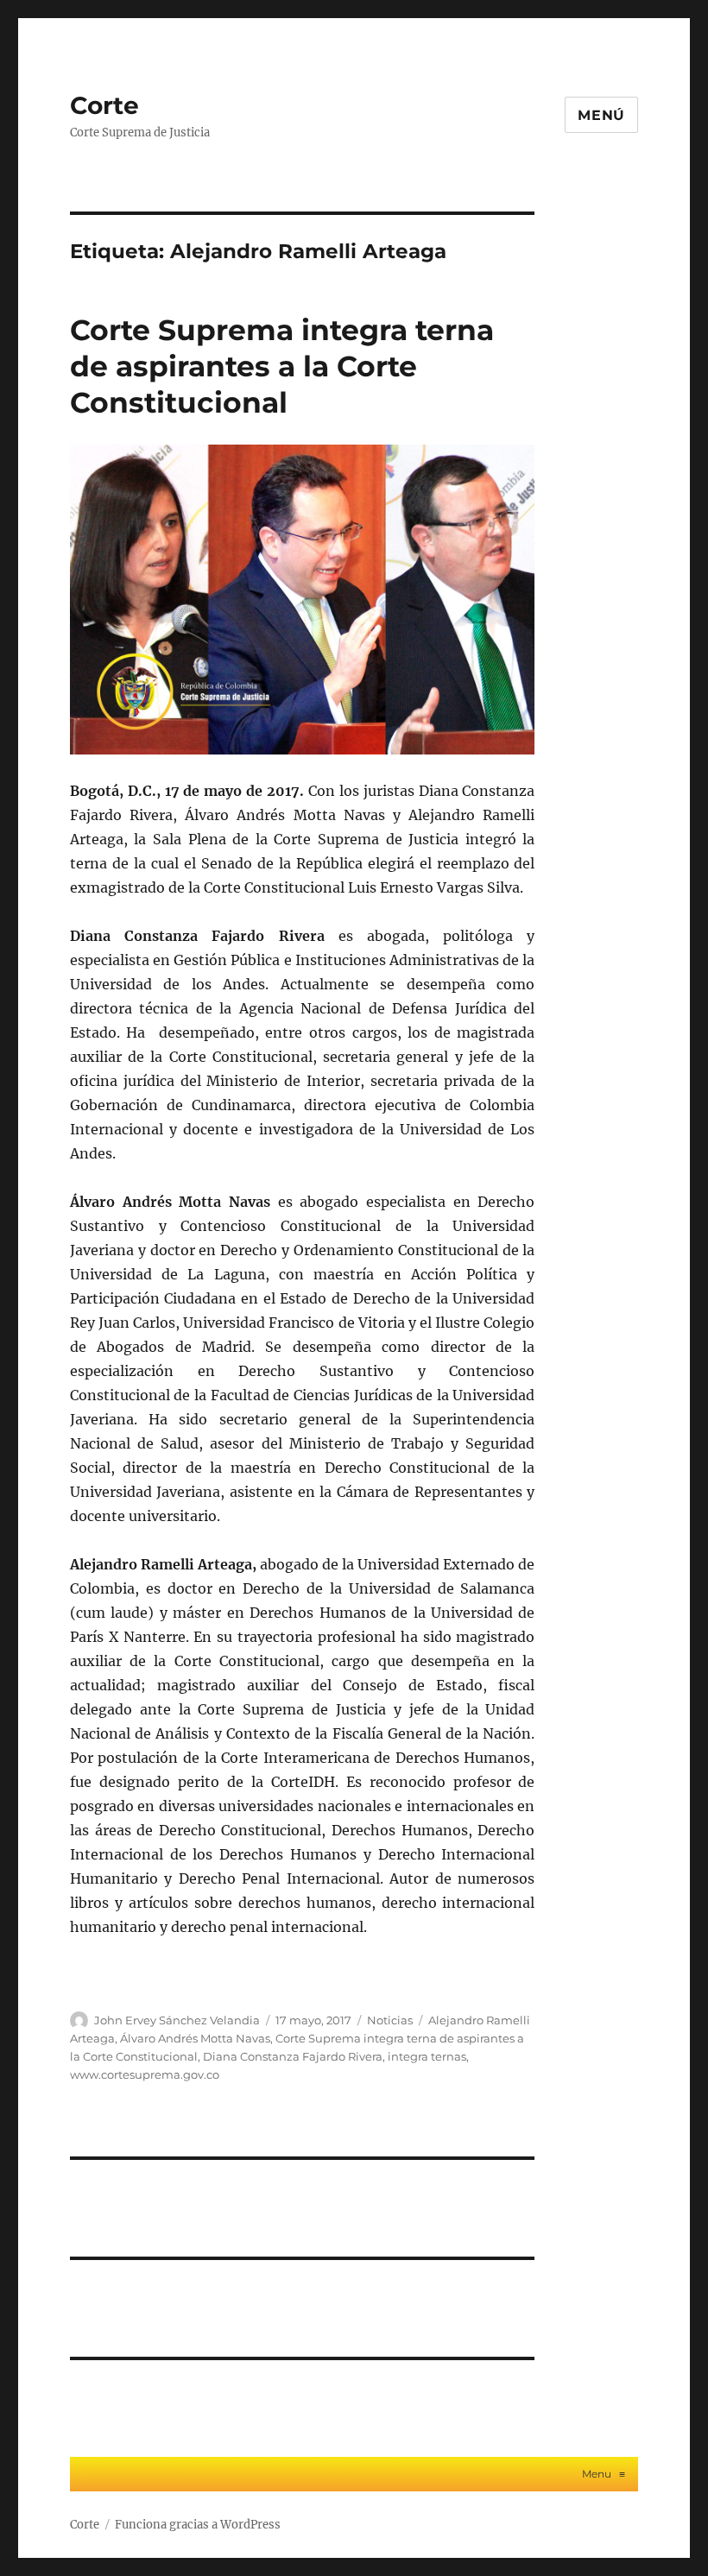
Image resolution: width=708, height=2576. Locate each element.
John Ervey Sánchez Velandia (177, 2020)
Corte (104, 105)
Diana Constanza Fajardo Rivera (293, 2056)
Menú (601, 115)
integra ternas (427, 2056)
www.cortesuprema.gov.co (145, 2074)
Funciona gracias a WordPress (198, 2525)
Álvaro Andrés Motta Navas (195, 2038)
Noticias (390, 2020)
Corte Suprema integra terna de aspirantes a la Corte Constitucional (282, 366)
